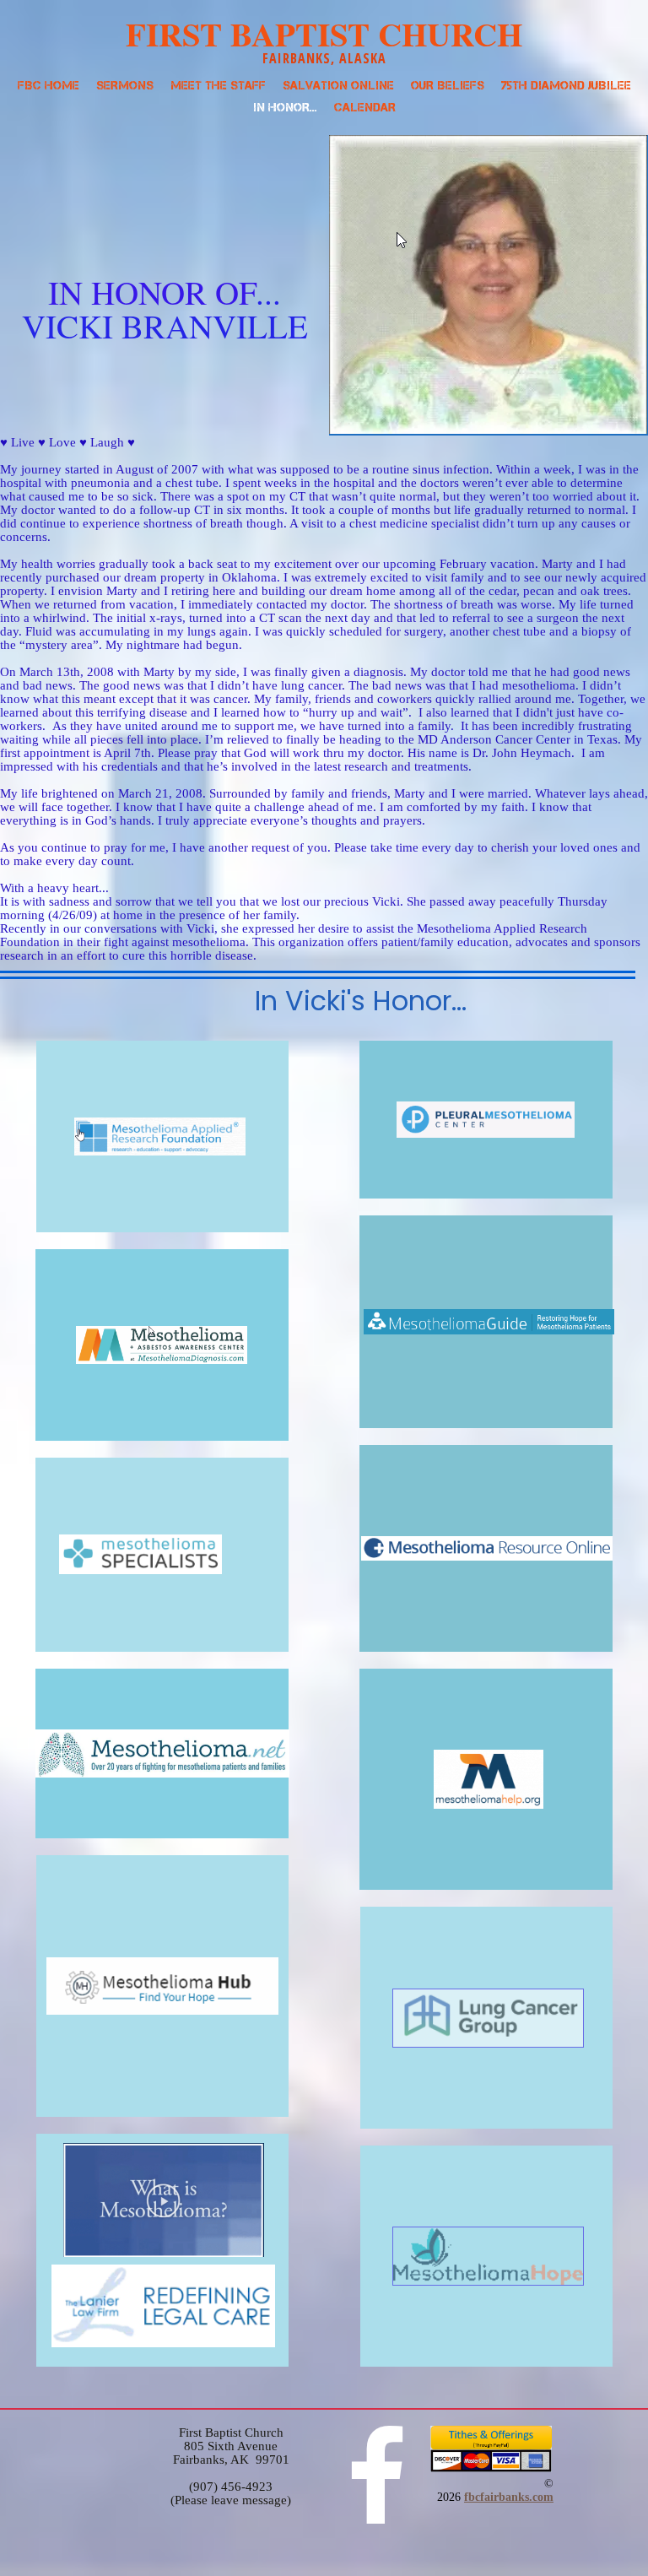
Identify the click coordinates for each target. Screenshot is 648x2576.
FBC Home (49, 85)
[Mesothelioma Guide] (486, 1322)
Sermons (125, 85)
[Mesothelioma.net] (162, 1753)
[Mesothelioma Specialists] (162, 1555)
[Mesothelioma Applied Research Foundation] (162, 1136)
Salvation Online (338, 85)
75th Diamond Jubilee (566, 85)
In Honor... (285, 107)
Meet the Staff (218, 85)
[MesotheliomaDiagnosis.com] (162, 1345)
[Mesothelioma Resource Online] (486, 1548)
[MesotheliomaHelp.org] (486, 1780)
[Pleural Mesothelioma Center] (486, 1120)
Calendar (365, 107)
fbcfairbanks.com (509, 2497)
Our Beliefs (448, 85)
